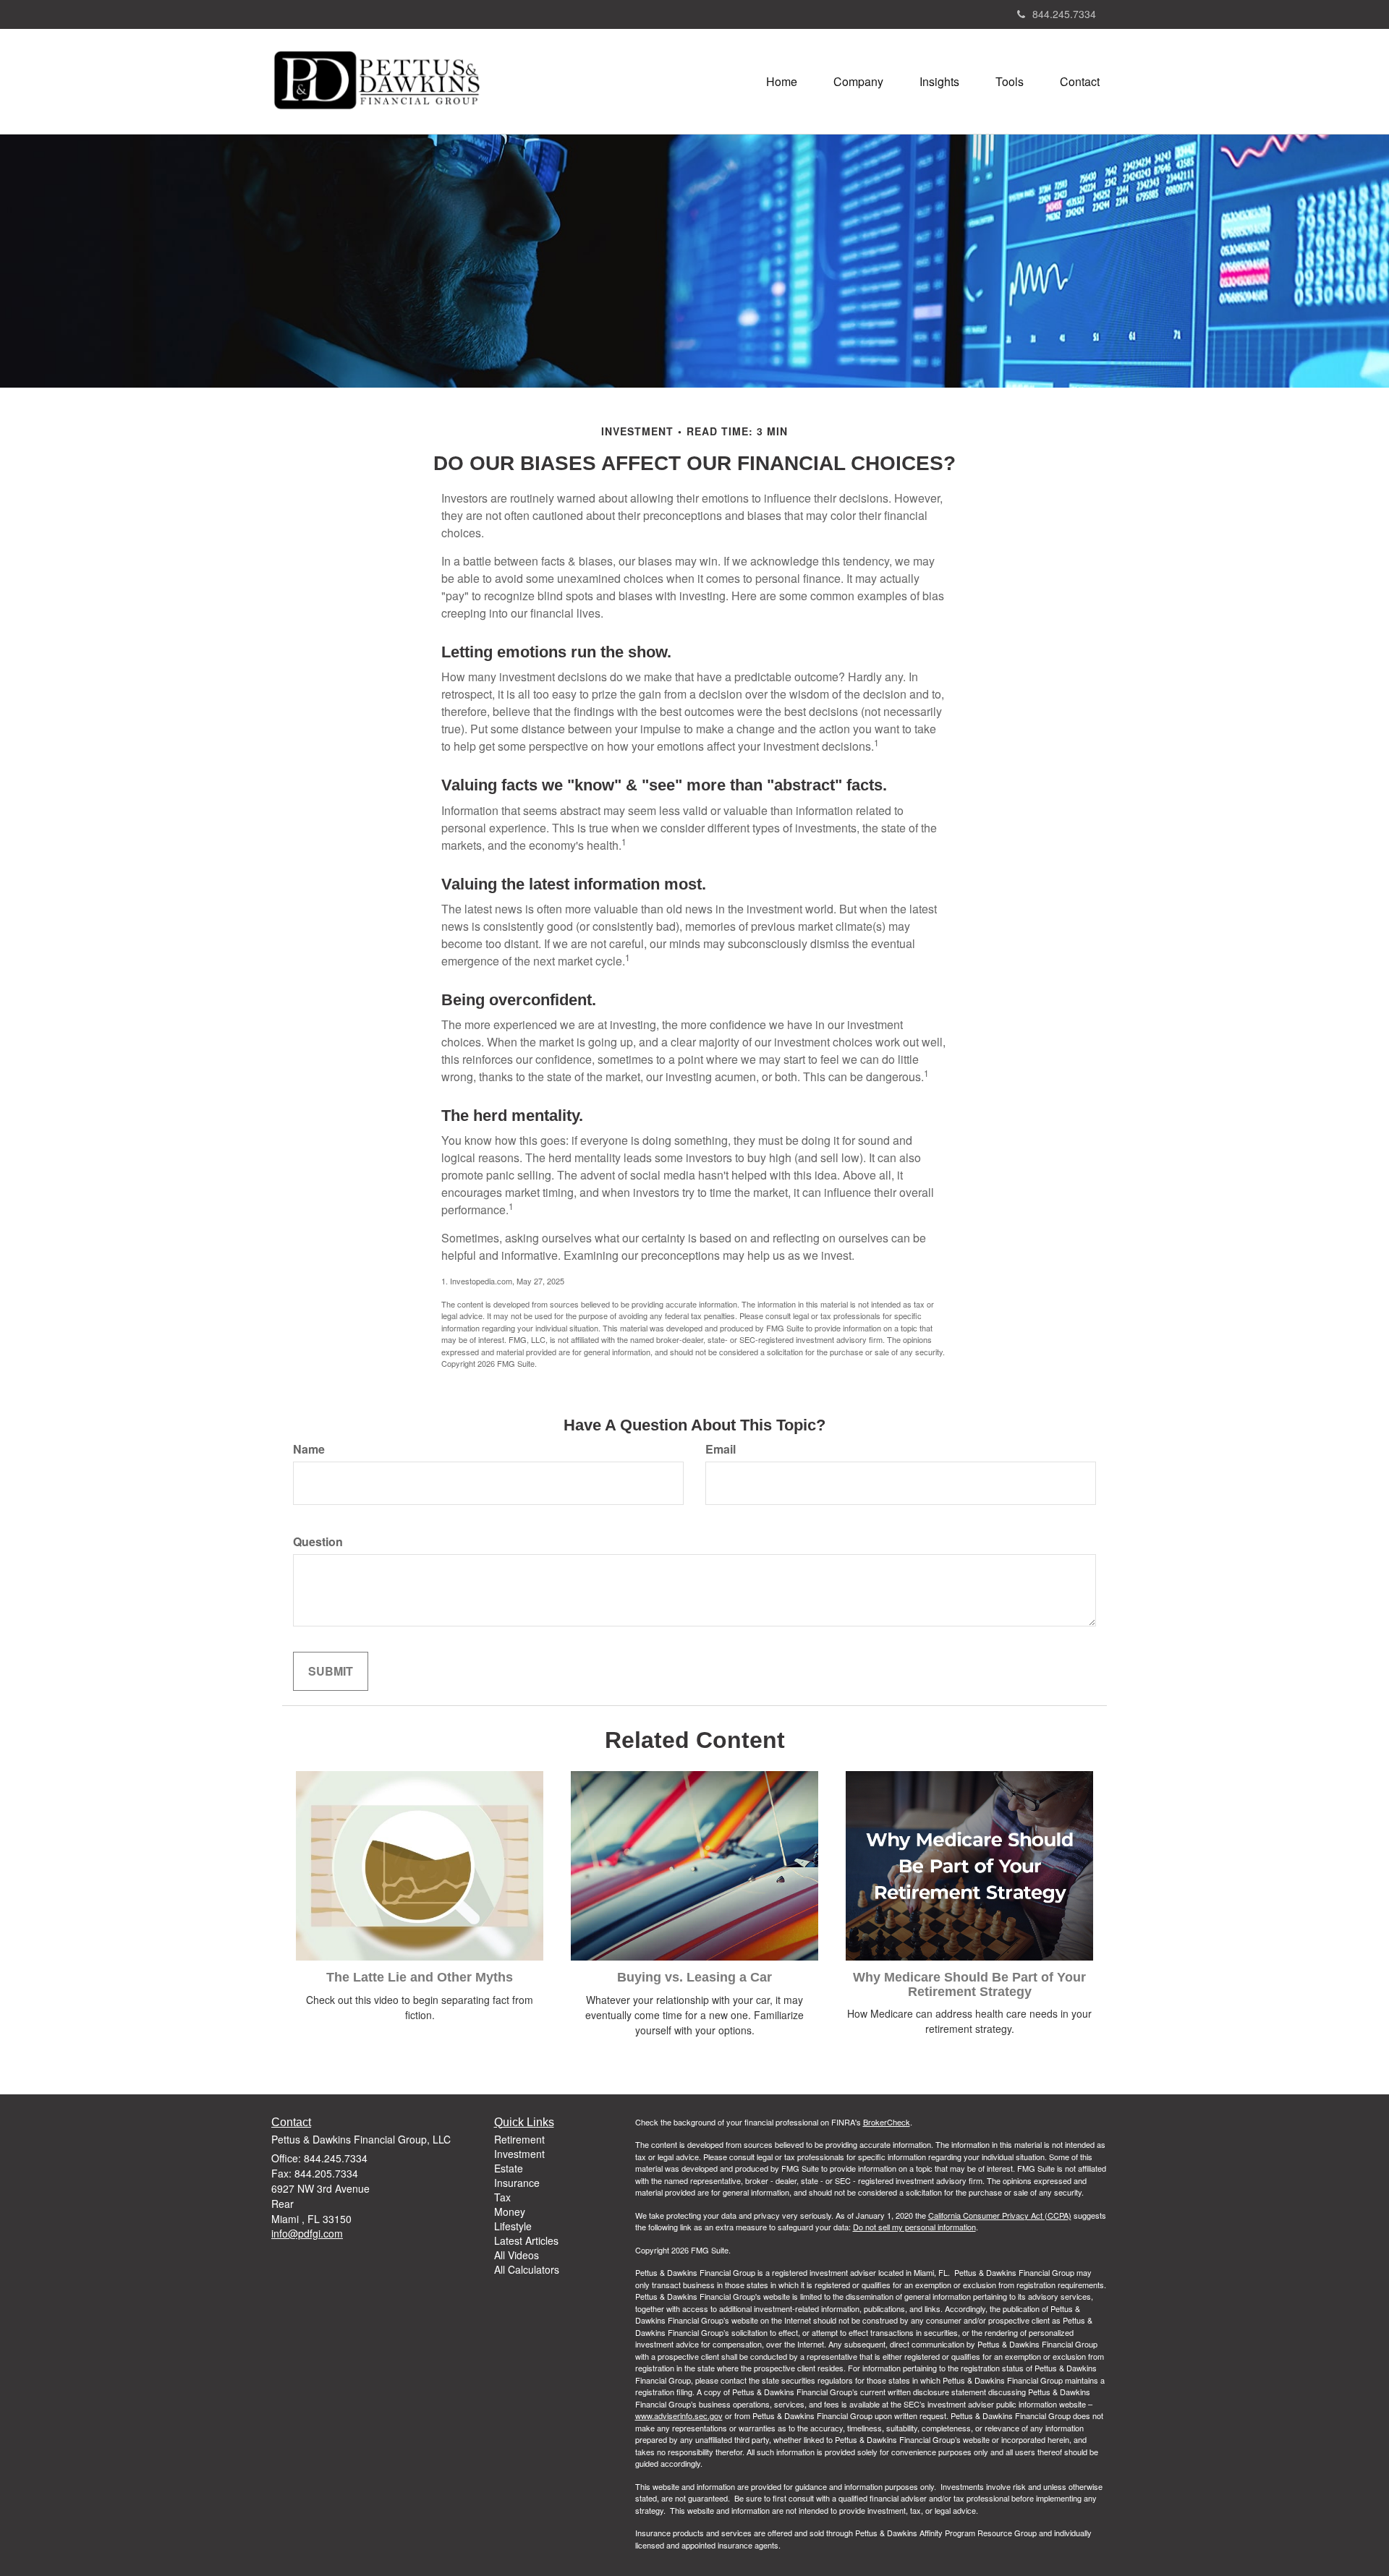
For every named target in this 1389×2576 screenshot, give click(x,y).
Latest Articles (526, 2240)
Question (318, 1542)
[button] (858, 82)
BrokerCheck (887, 2122)
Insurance (517, 2183)
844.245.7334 (1064, 14)
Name (309, 1449)
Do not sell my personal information (914, 2227)
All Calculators (527, 2269)
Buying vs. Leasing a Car (694, 1977)
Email (721, 1449)
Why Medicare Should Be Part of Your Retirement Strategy (969, 1984)
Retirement (519, 2139)
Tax (502, 2197)
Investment (519, 2154)
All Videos (517, 2255)
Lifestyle (513, 2226)
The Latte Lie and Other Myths (420, 1977)
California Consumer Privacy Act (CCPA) (1000, 2215)
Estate (509, 2168)
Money (510, 2212)
